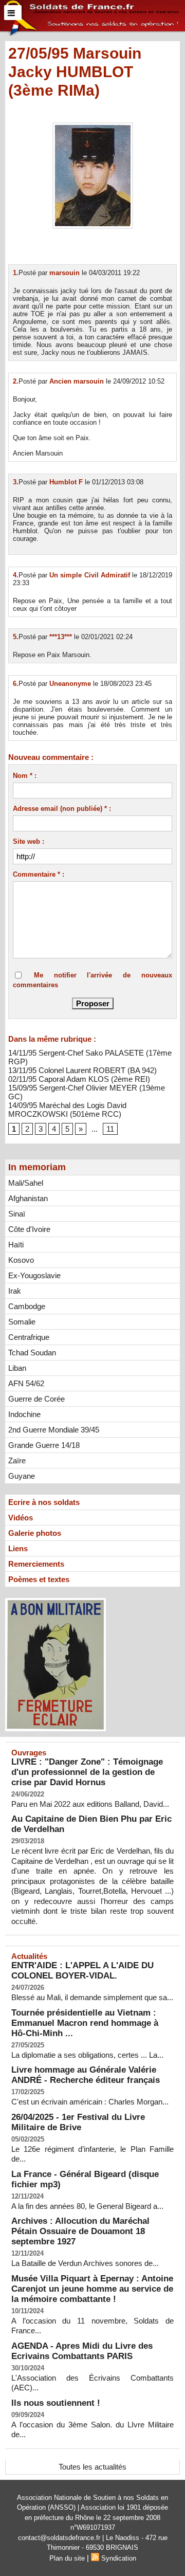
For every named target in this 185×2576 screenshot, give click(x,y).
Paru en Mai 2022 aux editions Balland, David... (90, 1804)
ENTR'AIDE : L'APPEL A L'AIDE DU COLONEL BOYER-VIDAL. (82, 1971)
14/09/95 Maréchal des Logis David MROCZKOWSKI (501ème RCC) (67, 1110)
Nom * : (25, 776)
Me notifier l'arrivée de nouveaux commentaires (92, 980)
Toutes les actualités (92, 2467)
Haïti (16, 1245)
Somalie (22, 1322)
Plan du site (67, 2558)
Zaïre (17, 1461)
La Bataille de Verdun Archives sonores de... (85, 2263)
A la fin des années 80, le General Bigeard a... (87, 2206)
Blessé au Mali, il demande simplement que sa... (92, 1997)
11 (110, 1129)
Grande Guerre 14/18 (44, 1445)
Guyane (22, 1476)
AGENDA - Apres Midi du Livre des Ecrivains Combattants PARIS (82, 2351)
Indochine (24, 1414)
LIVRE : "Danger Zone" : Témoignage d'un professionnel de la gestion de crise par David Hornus (87, 1772)
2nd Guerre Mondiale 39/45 (54, 1430)
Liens (18, 1548)
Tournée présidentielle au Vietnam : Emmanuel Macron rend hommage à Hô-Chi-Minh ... (85, 2023)
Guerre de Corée (36, 1399)
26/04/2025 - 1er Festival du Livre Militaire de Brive (78, 2122)
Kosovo (21, 1260)
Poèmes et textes (39, 1579)
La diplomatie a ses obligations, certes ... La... (87, 2055)
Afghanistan (28, 1198)
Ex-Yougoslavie (34, 1275)
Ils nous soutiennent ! (56, 2403)
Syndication (119, 2558)
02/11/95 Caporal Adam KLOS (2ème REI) (79, 1079)
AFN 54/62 (26, 1383)
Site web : (29, 841)
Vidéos (21, 1518)
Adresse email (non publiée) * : (62, 809)
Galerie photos (35, 1533)
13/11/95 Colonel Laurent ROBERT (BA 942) (82, 1070)
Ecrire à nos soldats (44, 1502)
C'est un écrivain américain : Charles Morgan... (90, 2102)
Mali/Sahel (26, 1183)
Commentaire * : (39, 874)
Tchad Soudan (32, 1353)
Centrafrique (29, 1337)
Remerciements (36, 1564)
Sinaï (17, 1214)
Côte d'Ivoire (29, 1229)
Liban (17, 1368)
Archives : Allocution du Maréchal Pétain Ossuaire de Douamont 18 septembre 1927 (80, 2231)
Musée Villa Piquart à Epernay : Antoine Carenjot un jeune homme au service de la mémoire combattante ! (92, 2289)
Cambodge (27, 1306)
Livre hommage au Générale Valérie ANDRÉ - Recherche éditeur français (86, 2075)
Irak (15, 1291)
